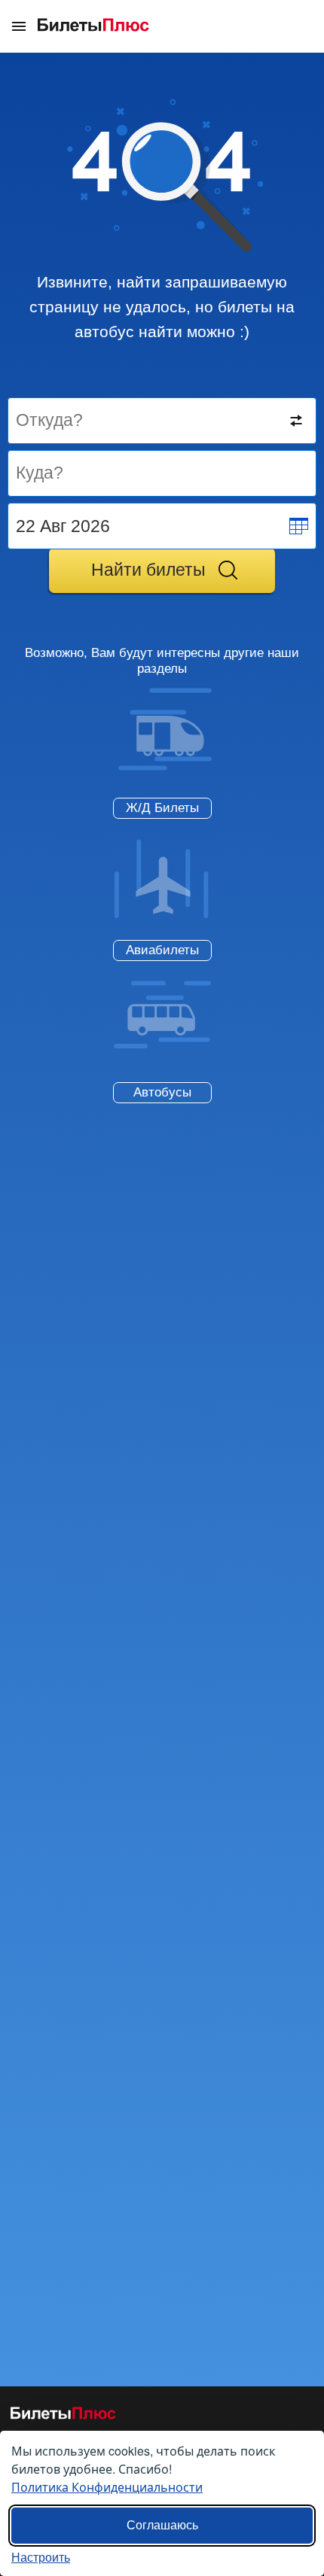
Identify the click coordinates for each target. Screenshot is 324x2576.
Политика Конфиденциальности (107, 2487)
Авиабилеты (162, 950)
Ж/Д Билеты (162, 808)
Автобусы (162, 1092)
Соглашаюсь (162, 2525)
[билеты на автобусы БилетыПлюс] (63, 2416)
